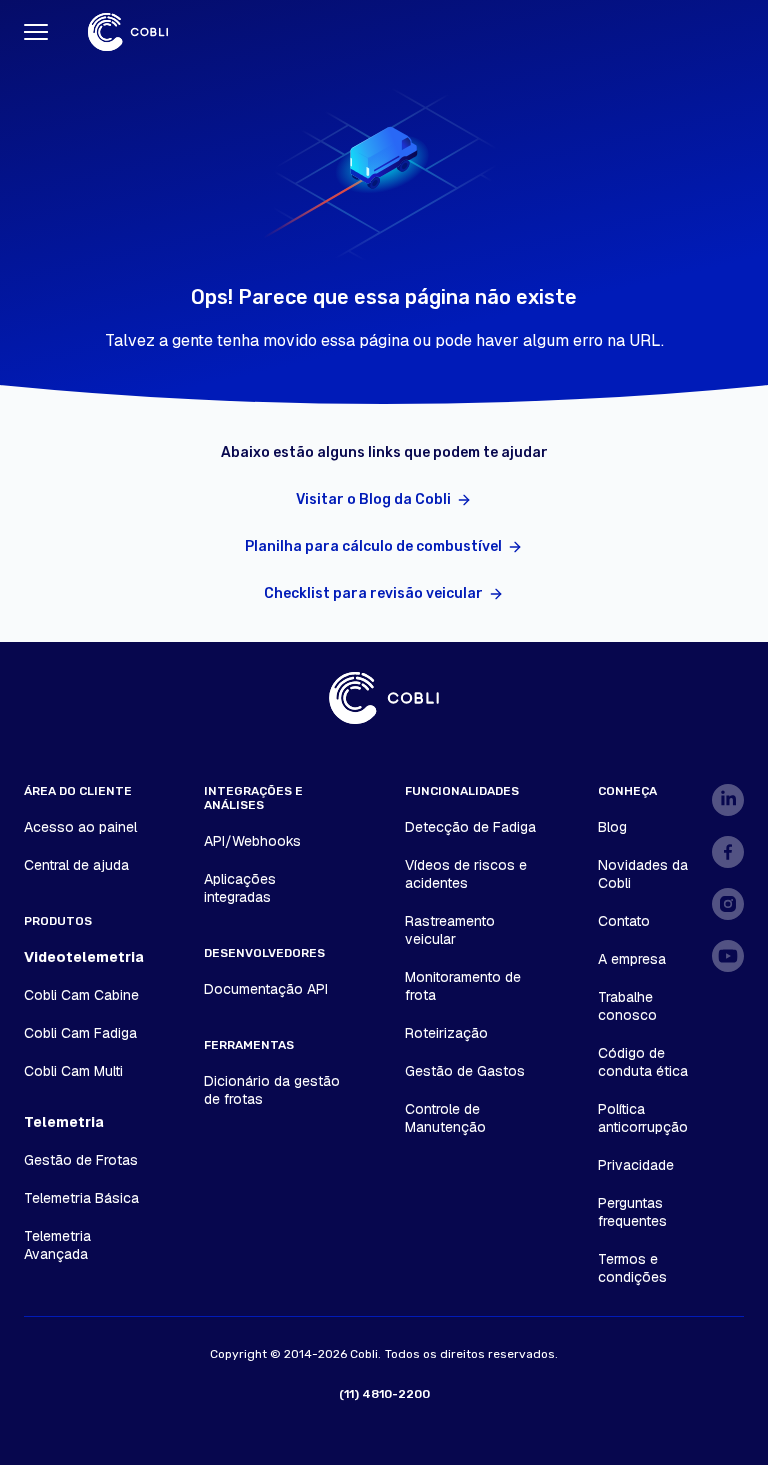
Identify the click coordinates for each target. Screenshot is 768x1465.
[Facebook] (728, 852)
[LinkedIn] (728, 800)
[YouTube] (728, 956)
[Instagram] (728, 904)
